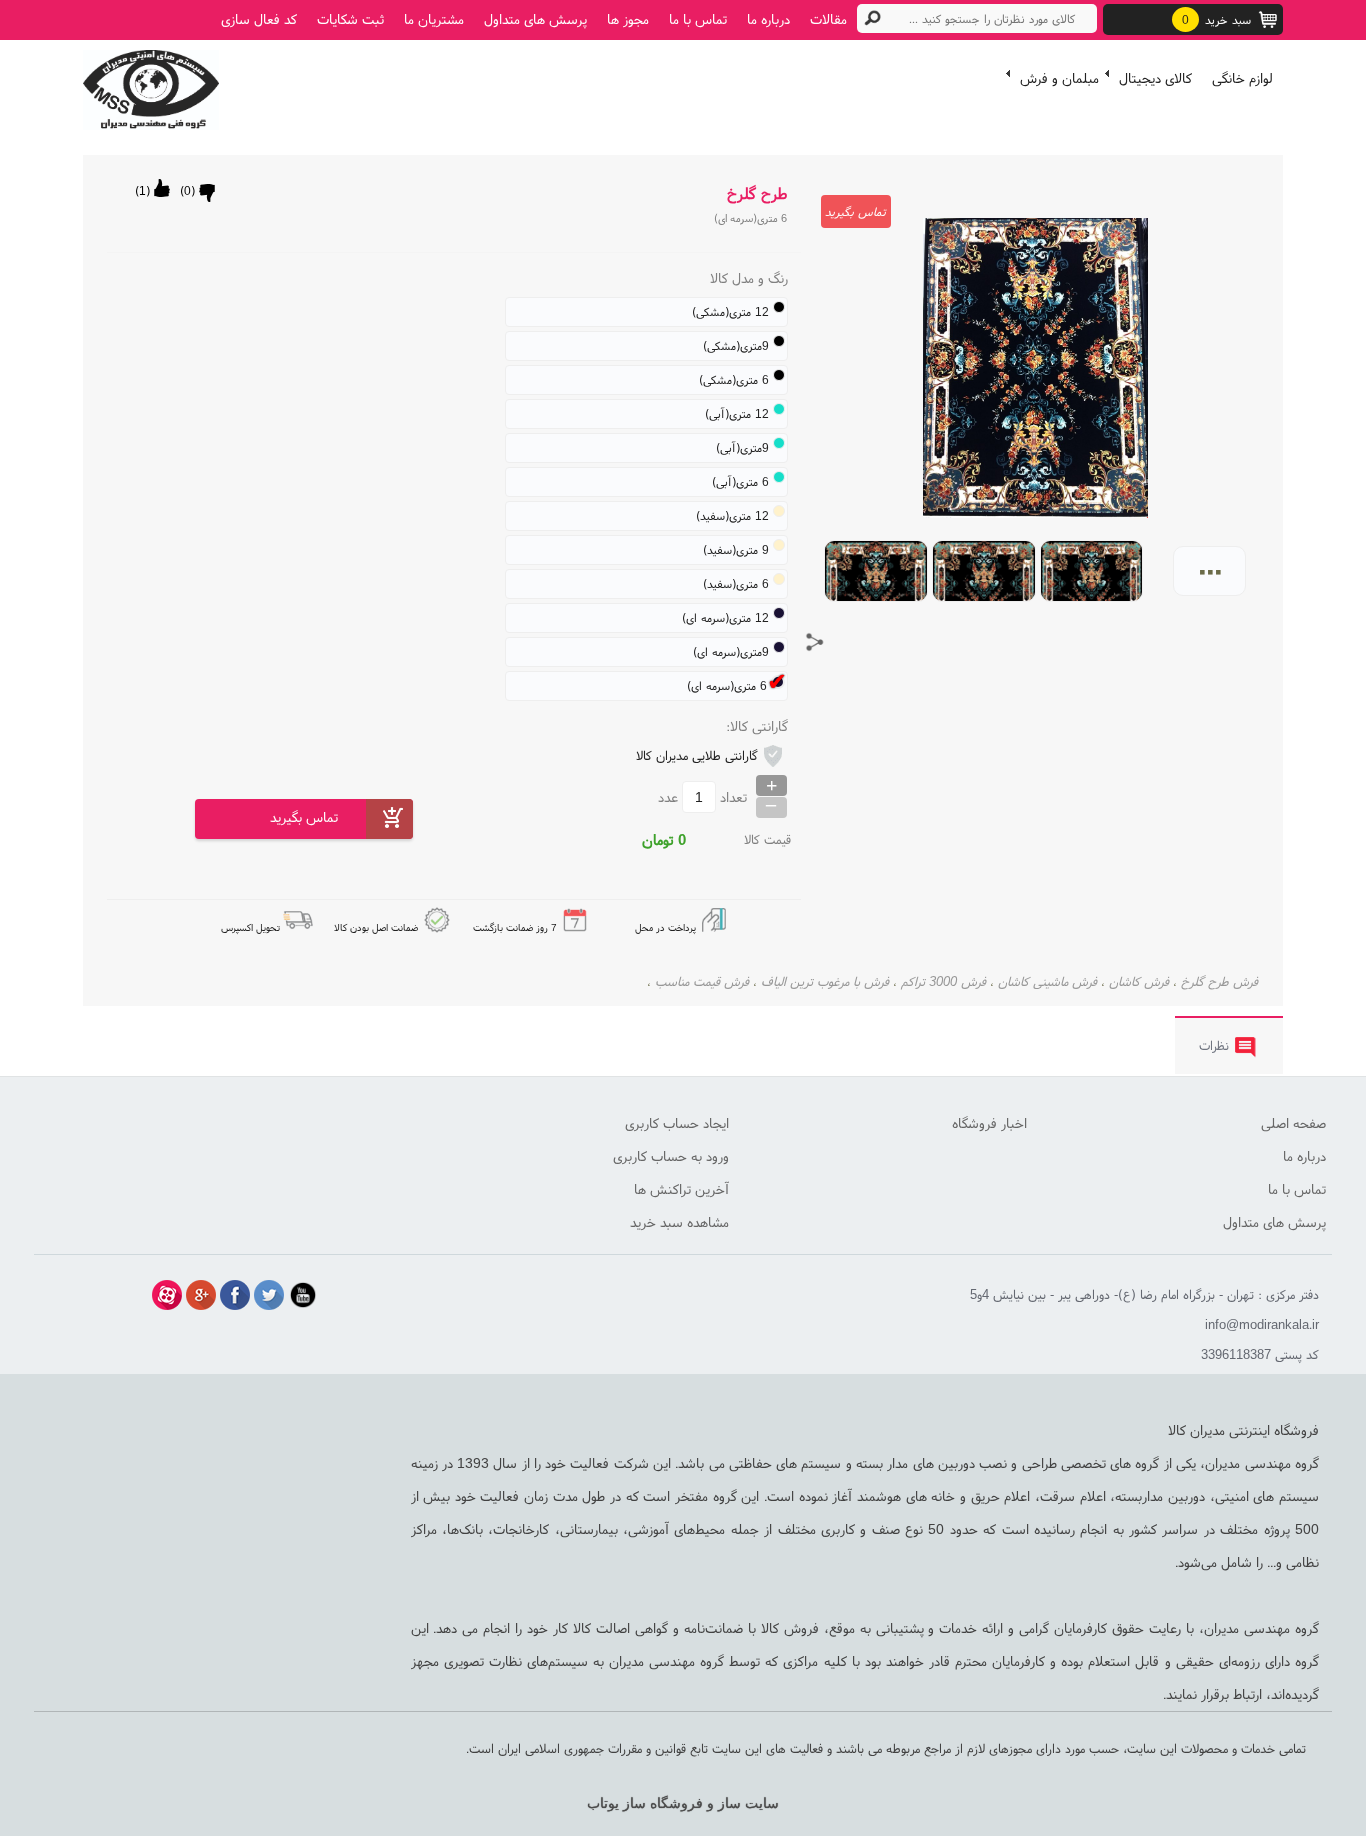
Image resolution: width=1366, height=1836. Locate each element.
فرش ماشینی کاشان (1047, 981)
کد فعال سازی (259, 19)
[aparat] (167, 1295)
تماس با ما (698, 19)
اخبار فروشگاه (989, 1123)
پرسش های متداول (535, 19)
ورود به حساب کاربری (671, 1156)
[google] (201, 1295)
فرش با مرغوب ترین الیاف (825, 981)
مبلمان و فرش (1059, 78)
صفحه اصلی (1293, 1123)
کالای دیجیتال (1155, 78)
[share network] (815, 642)
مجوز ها (628, 19)
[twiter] (269, 1295)
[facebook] (235, 1295)
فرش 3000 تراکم (943, 981)
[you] (303, 1295)
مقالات (828, 19)
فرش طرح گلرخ (1219, 981)
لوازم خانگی (1242, 78)
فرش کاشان (1139, 981)
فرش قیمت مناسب (702, 981)
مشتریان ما (434, 19)
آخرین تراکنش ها (681, 1189)
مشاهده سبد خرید (679, 1222)
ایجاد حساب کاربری (677, 1123)
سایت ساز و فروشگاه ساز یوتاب (683, 1803)
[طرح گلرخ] (151, 85)
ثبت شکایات (350, 19)
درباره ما (768, 19)
